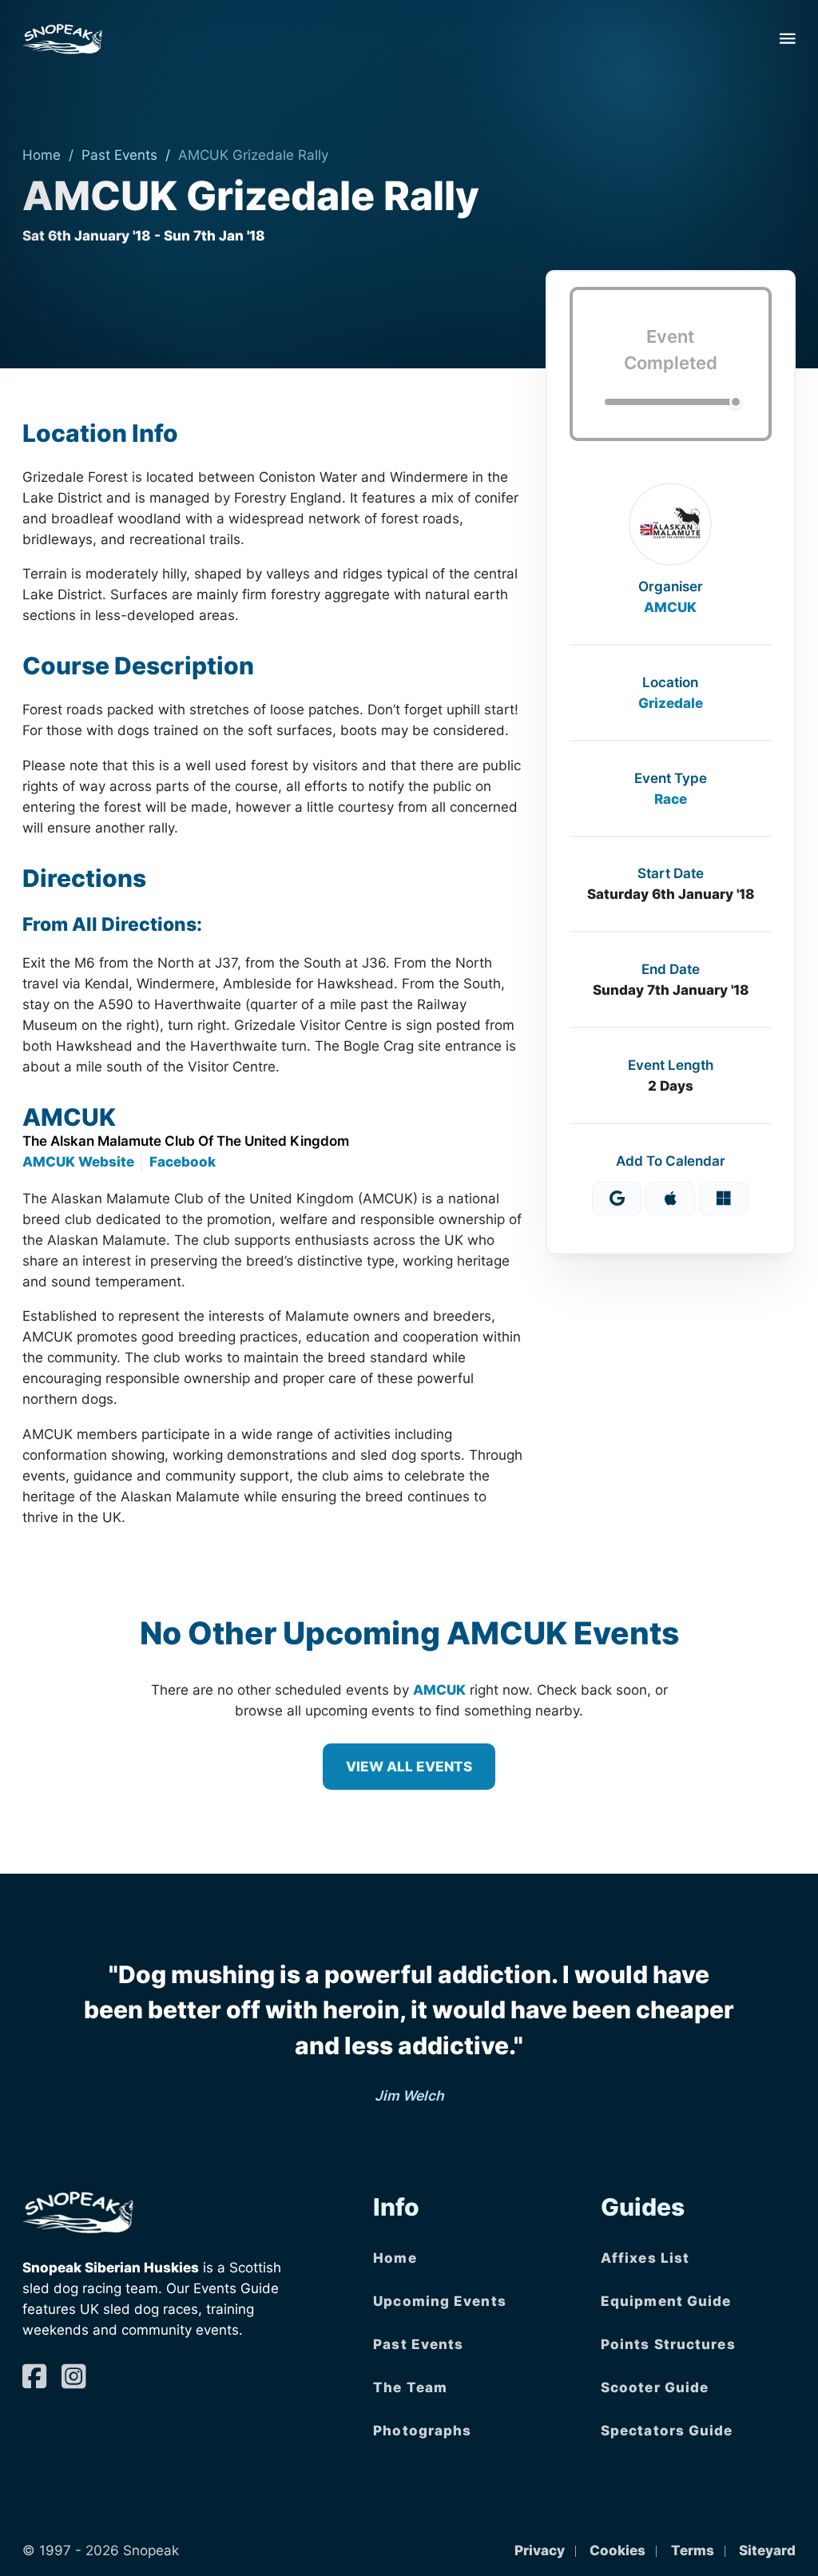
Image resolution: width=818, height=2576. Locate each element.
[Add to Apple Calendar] (670, 1199)
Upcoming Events (440, 2301)
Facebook (183, 1161)
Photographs (422, 2430)
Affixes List (645, 2258)
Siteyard (767, 2550)
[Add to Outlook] (724, 1199)
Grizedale (671, 703)
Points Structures (668, 2344)
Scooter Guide (655, 2387)
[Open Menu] (788, 38)
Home (42, 155)
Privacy (540, 2550)
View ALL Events (409, 1766)
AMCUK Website (78, 1161)
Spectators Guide (667, 2430)
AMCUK (670, 607)
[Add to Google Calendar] (617, 1199)
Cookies (617, 2550)
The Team (410, 2387)
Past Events (119, 155)
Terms (693, 2550)
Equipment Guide (666, 2301)
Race (671, 799)
